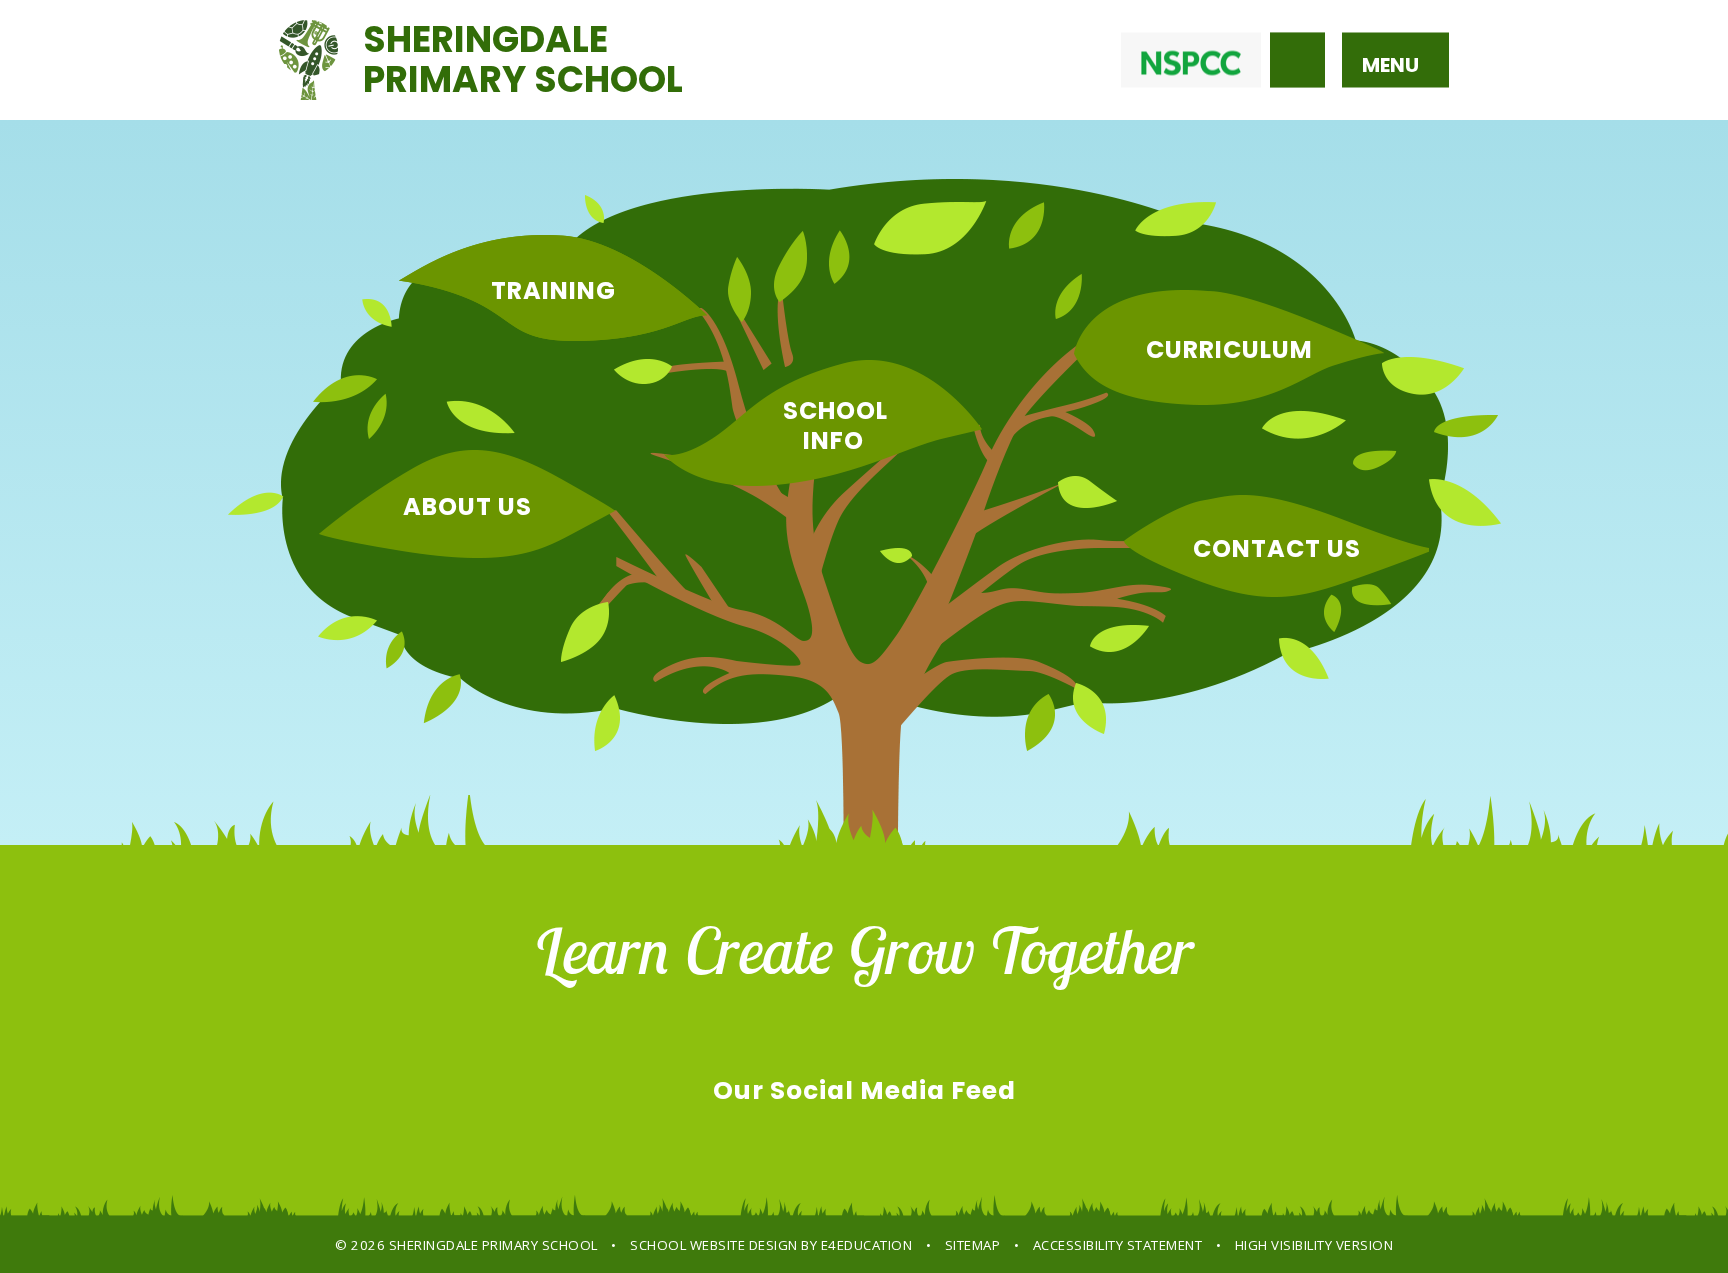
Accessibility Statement (1118, 1245)
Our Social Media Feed (864, 1090)
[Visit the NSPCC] (1191, 60)
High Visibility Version (1314, 1245)
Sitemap (973, 1245)
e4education (867, 1245)
